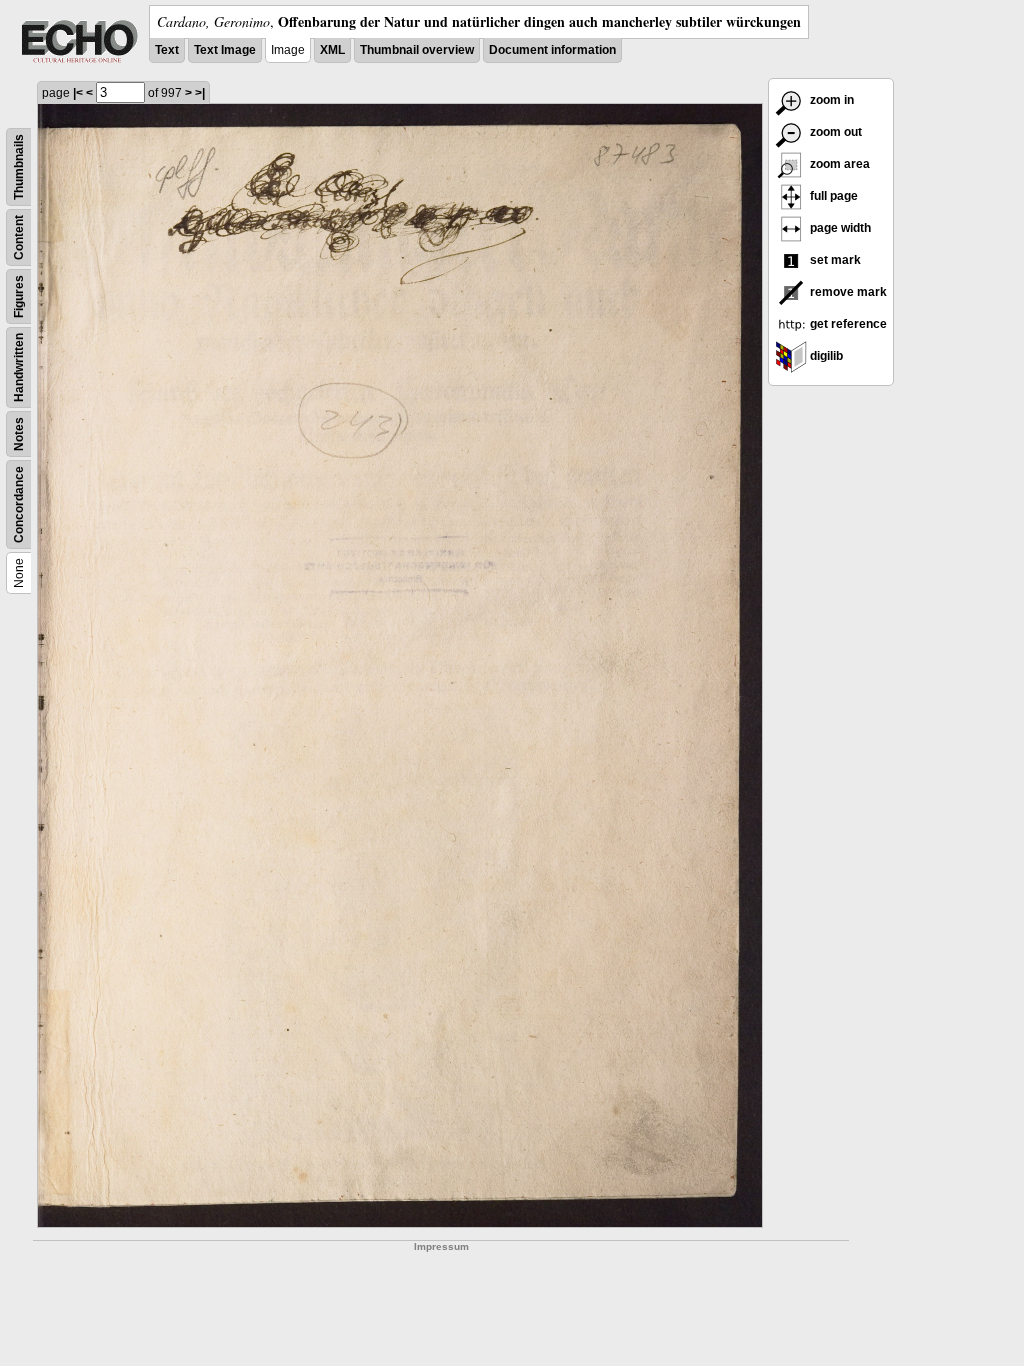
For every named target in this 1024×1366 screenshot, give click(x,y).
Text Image (225, 50)
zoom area (838, 164)
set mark (834, 260)
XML (332, 50)
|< (78, 93)
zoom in (830, 100)
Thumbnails (19, 167)
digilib (825, 356)
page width (839, 228)
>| (200, 93)
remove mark (847, 292)
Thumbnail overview (417, 50)
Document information (552, 50)
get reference (847, 324)
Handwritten (19, 367)
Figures (19, 296)
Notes (19, 434)
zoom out (834, 132)
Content (19, 237)
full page (832, 196)
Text (167, 50)
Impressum (441, 1246)
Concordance (19, 504)
